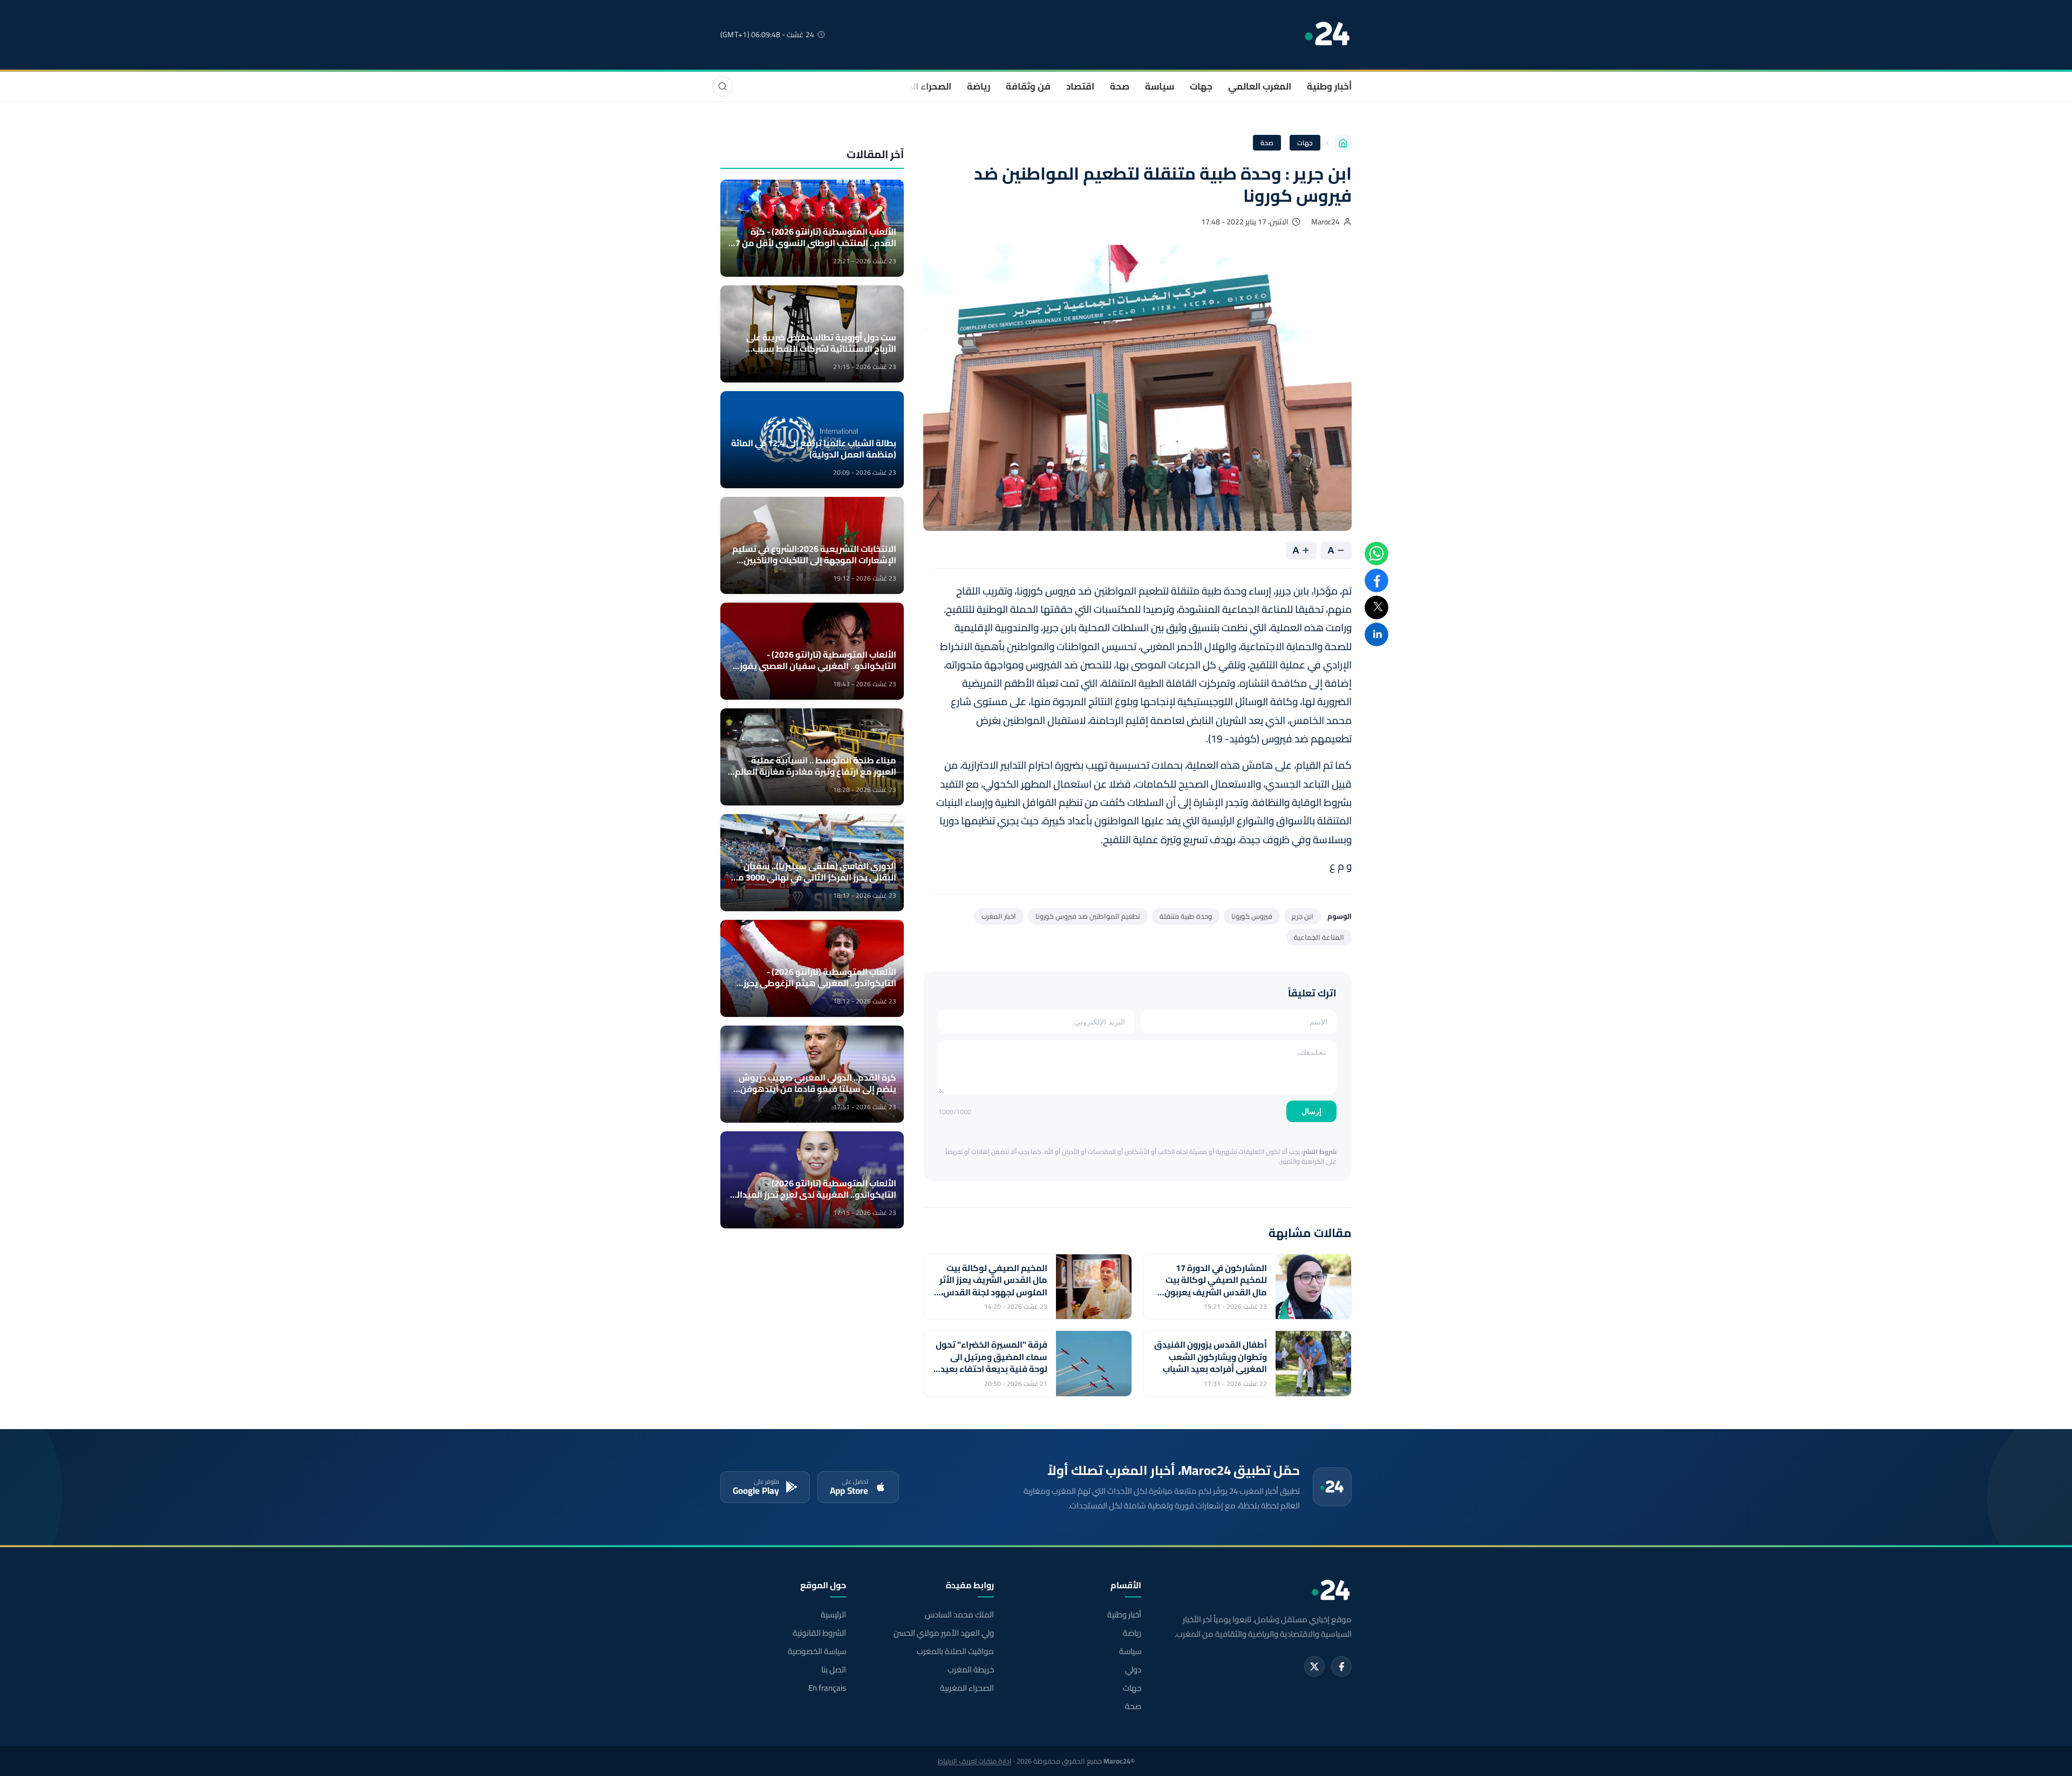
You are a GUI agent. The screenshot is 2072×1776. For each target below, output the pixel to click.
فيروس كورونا (1252, 916)
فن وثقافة (1028, 86)
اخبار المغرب (999, 916)
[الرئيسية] (1343, 143)
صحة (1120, 86)
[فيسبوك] (1341, 1666)
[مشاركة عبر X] (1376, 607)
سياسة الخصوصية (817, 1651)
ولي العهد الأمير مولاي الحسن (943, 1633)
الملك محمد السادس (959, 1615)
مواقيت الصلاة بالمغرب (955, 1651)
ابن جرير (1303, 916)
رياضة (979, 86)
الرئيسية (833, 1615)
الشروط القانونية (819, 1633)
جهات (1201, 86)
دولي (1133, 1670)
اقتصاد (1080, 86)
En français (827, 1688)
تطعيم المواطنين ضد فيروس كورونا (1088, 916)
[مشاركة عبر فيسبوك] (1376, 580)
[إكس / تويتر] (1314, 1666)
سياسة (1160, 86)
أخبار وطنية (1329, 86)
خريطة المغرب (970, 1670)
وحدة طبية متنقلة (1186, 916)
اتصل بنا (834, 1670)
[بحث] (723, 86)
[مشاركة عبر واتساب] (1376, 554)
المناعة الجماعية (1319, 937)
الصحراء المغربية (918, 86)
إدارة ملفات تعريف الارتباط (975, 1761)
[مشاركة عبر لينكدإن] (1376, 634)
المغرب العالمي (1260, 86)
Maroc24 (1325, 222)
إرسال (1311, 1111)
